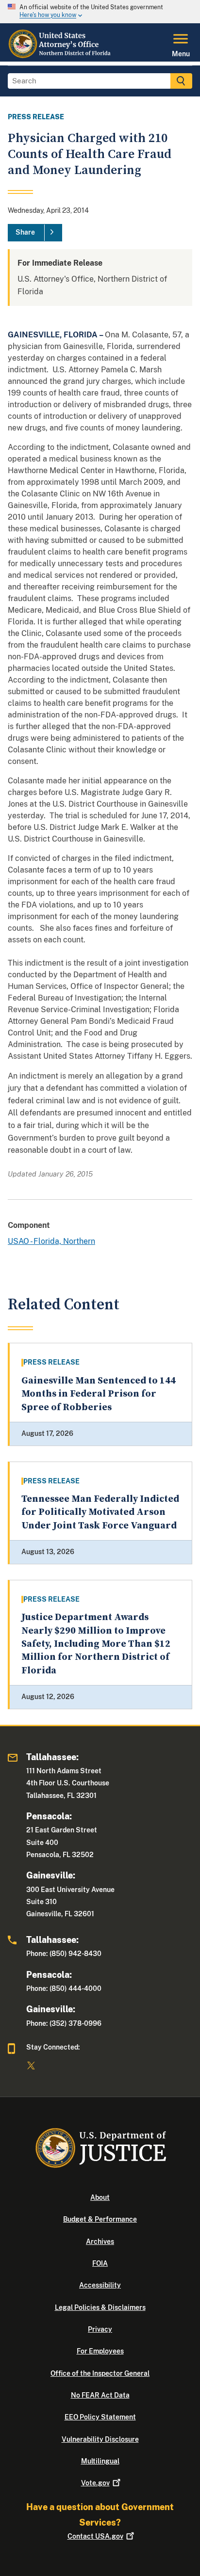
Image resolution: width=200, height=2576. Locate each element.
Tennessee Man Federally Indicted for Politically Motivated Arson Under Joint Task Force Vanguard (100, 1512)
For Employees (100, 2351)
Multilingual (100, 2461)
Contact (95, 2536)
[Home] (61, 56)
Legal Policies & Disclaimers (100, 2307)
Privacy (100, 2329)
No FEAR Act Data (100, 2395)
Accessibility (100, 2285)
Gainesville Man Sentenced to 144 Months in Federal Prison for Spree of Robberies (99, 1394)
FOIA (100, 2263)
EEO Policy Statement (100, 2417)
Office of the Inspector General (100, 2373)
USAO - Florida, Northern (51, 1241)
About (100, 2197)
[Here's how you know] (100, 12)
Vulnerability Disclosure (100, 2439)
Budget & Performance (100, 2219)
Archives (100, 2242)
